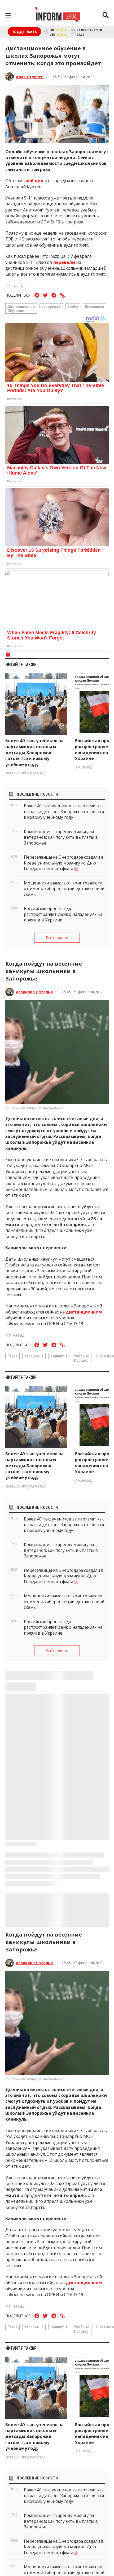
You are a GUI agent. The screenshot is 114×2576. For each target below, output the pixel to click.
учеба (73, 306)
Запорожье (51, 306)
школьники (95, 306)
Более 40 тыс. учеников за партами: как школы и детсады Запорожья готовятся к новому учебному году (34, 753)
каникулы (59, 1356)
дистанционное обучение (21, 308)
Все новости (57, 938)
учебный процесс (82, 1358)
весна (12, 1356)
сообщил (33, 181)
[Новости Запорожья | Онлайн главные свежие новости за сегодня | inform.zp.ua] (57, 16)
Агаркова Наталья (34, 992)
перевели (64, 262)
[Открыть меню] (8, 16)
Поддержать (24, 32)
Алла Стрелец (30, 77)
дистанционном (84, 1312)
